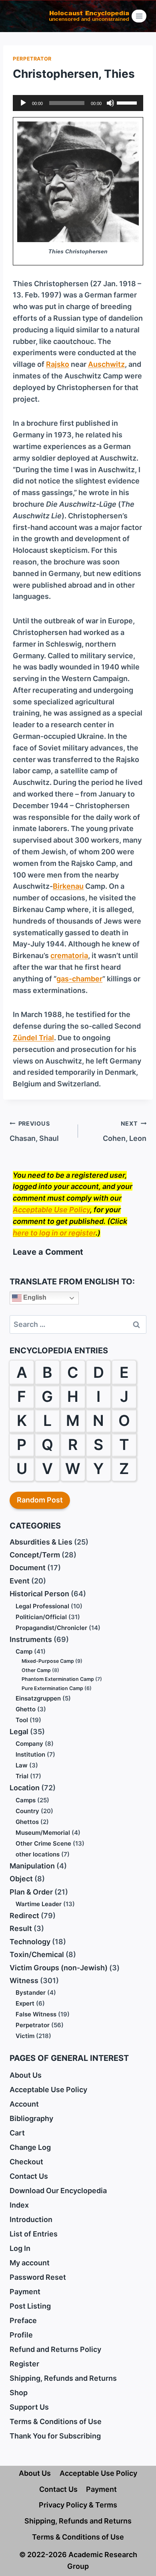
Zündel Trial (33, 1038)
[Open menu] (139, 16)
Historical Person (39, 1594)
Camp (24, 1651)
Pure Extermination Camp (52, 1688)
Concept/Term (35, 1555)
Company (29, 1744)
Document (28, 1568)
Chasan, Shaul (34, 1131)
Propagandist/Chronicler (51, 1628)
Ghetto (26, 1709)
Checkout (26, 2162)
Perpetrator (32, 59)
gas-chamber (79, 979)
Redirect (24, 1916)
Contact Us (29, 2176)
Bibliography (31, 2118)
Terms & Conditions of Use (56, 2421)
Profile (21, 2335)
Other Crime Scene (43, 1843)
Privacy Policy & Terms (78, 2505)
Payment (25, 2292)
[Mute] (110, 103)
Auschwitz (106, 364)
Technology (30, 1942)
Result (21, 1928)
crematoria (69, 955)
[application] (78, 103)
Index (19, 2205)
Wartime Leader (39, 1904)
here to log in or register (54, 1233)
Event (20, 1581)
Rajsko (58, 364)
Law (22, 1765)
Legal (19, 1732)
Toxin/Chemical (37, 1954)
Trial (22, 1776)
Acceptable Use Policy (51, 1210)
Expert (25, 2003)
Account (24, 2104)
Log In (20, 2248)
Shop (19, 2393)
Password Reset (38, 2277)
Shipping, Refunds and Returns (63, 2378)
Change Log (30, 2147)
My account (30, 2263)
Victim (25, 2036)
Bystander (31, 1993)
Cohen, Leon (125, 1131)
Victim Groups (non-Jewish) (59, 1968)
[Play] (23, 103)
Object (21, 1879)
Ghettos (27, 1822)
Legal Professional (42, 1606)
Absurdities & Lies (41, 1542)
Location (25, 1788)
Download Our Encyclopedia (58, 2191)
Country (27, 1811)
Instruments (31, 1639)
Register (24, 2364)
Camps (26, 1800)
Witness (24, 1981)
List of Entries (34, 2234)
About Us (26, 2075)
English (34, 1298)
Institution (30, 1754)
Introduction (31, 2219)
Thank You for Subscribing (55, 2436)
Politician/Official (41, 1617)
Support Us (29, 2407)
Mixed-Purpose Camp (48, 1661)
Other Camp (36, 1670)
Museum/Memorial (43, 1833)
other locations (38, 1854)
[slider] (128, 102)
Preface (23, 2320)
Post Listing (30, 2306)
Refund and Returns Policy (55, 2349)
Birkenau (68, 886)
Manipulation (32, 1866)
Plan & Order (31, 1892)
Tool (22, 1720)
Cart (17, 2133)
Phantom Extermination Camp (58, 1679)
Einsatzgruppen (38, 1698)
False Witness (36, 2014)
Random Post (40, 1500)
